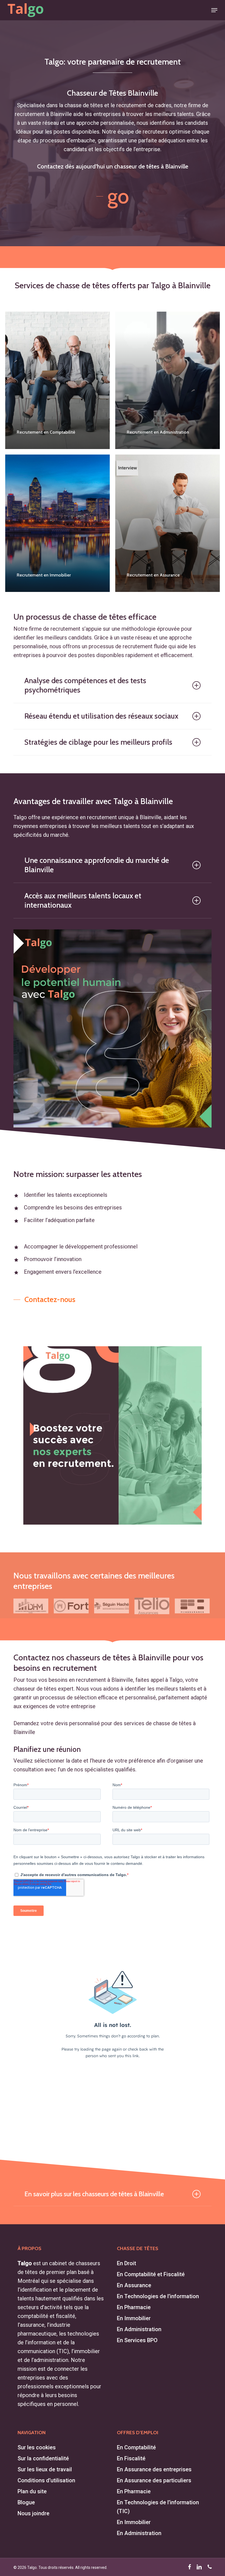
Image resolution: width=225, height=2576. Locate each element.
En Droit (126, 2263)
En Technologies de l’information (158, 2296)
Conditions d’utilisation (46, 2480)
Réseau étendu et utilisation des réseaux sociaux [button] (101, 716)
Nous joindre (33, 2513)
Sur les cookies (37, 2447)
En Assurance (134, 2285)
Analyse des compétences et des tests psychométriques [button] (85, 685)
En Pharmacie (134, 2307)
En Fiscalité (131, 2458)
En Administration (139, 2329)
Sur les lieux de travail (45, 2469)
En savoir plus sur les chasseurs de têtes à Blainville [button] (94, 2194)
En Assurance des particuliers (154, 2480)
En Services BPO (137, 2340)
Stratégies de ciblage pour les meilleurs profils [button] (98, 742)
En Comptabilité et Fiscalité (151, 2274)
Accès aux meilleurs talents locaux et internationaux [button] (83, 900)
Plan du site (32, 2491)
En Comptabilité (136, 2447)
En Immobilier (134, 2318)
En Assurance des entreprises (154, 2469)
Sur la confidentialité (43, 2458)
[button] (214, 10)
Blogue (26, 2502)
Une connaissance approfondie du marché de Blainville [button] (97, 865)
